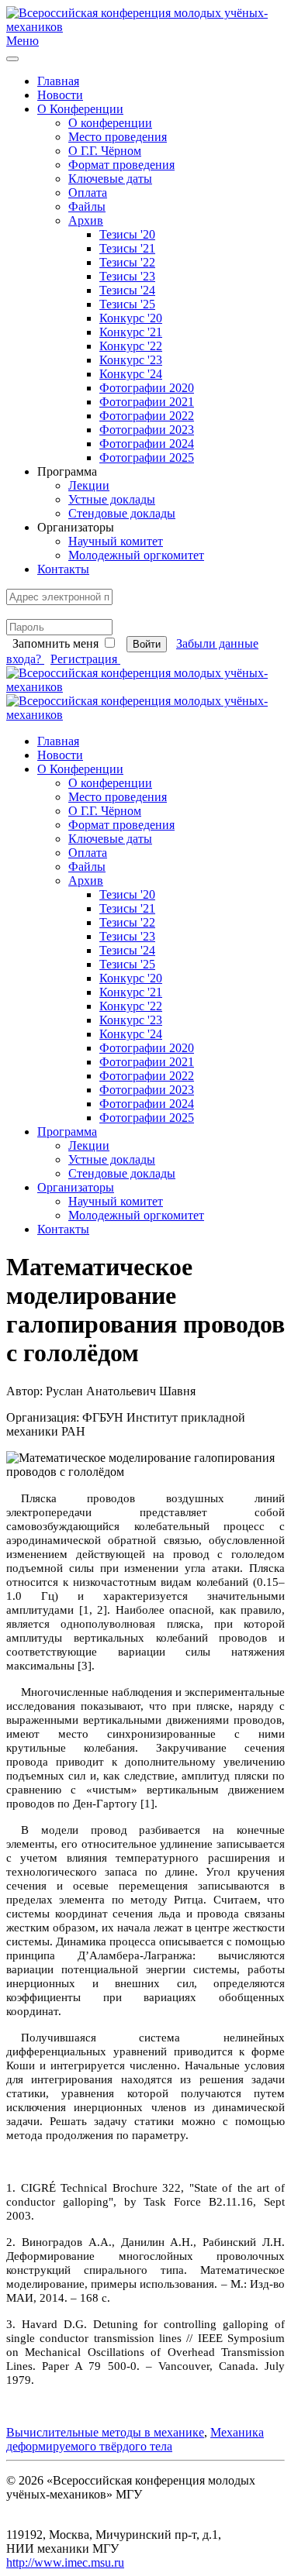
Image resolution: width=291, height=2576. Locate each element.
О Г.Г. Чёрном (105, 151)
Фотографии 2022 (147, 416)
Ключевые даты (110, 179)
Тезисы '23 (127, 276)
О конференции (110, 123)
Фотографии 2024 (147, 444)
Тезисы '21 (127, 248)
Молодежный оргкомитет (136, 555)
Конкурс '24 (131, 374)
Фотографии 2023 (147, 430)
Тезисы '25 (127, 304)
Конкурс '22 (131, 346)
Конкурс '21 (131, 332)
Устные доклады (112, 499)
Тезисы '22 (127, 262)
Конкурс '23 (131, 360)
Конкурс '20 (131, 318)
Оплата (88, 193)
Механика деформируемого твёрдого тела (135, 2439)
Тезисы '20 (127, 234)
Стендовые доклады (122, 513)
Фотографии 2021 (147, 402)
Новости (60, 95)
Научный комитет (116, 541)
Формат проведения (121, 165)
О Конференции (80, 109)
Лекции (89, 485)
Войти (147, 644)
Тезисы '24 (127, 290)
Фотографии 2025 (147, 457)
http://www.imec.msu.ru (65, 2562)
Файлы (87, 206)
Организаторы (76, 1187)
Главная (58, 81)
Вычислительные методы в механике (105, 2432)
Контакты (63, 569)
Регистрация (85, 659)
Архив (86, 220)
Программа (67, 1132)
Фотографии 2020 (147, 388)
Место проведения (118, 137)
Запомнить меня (55, 643)
